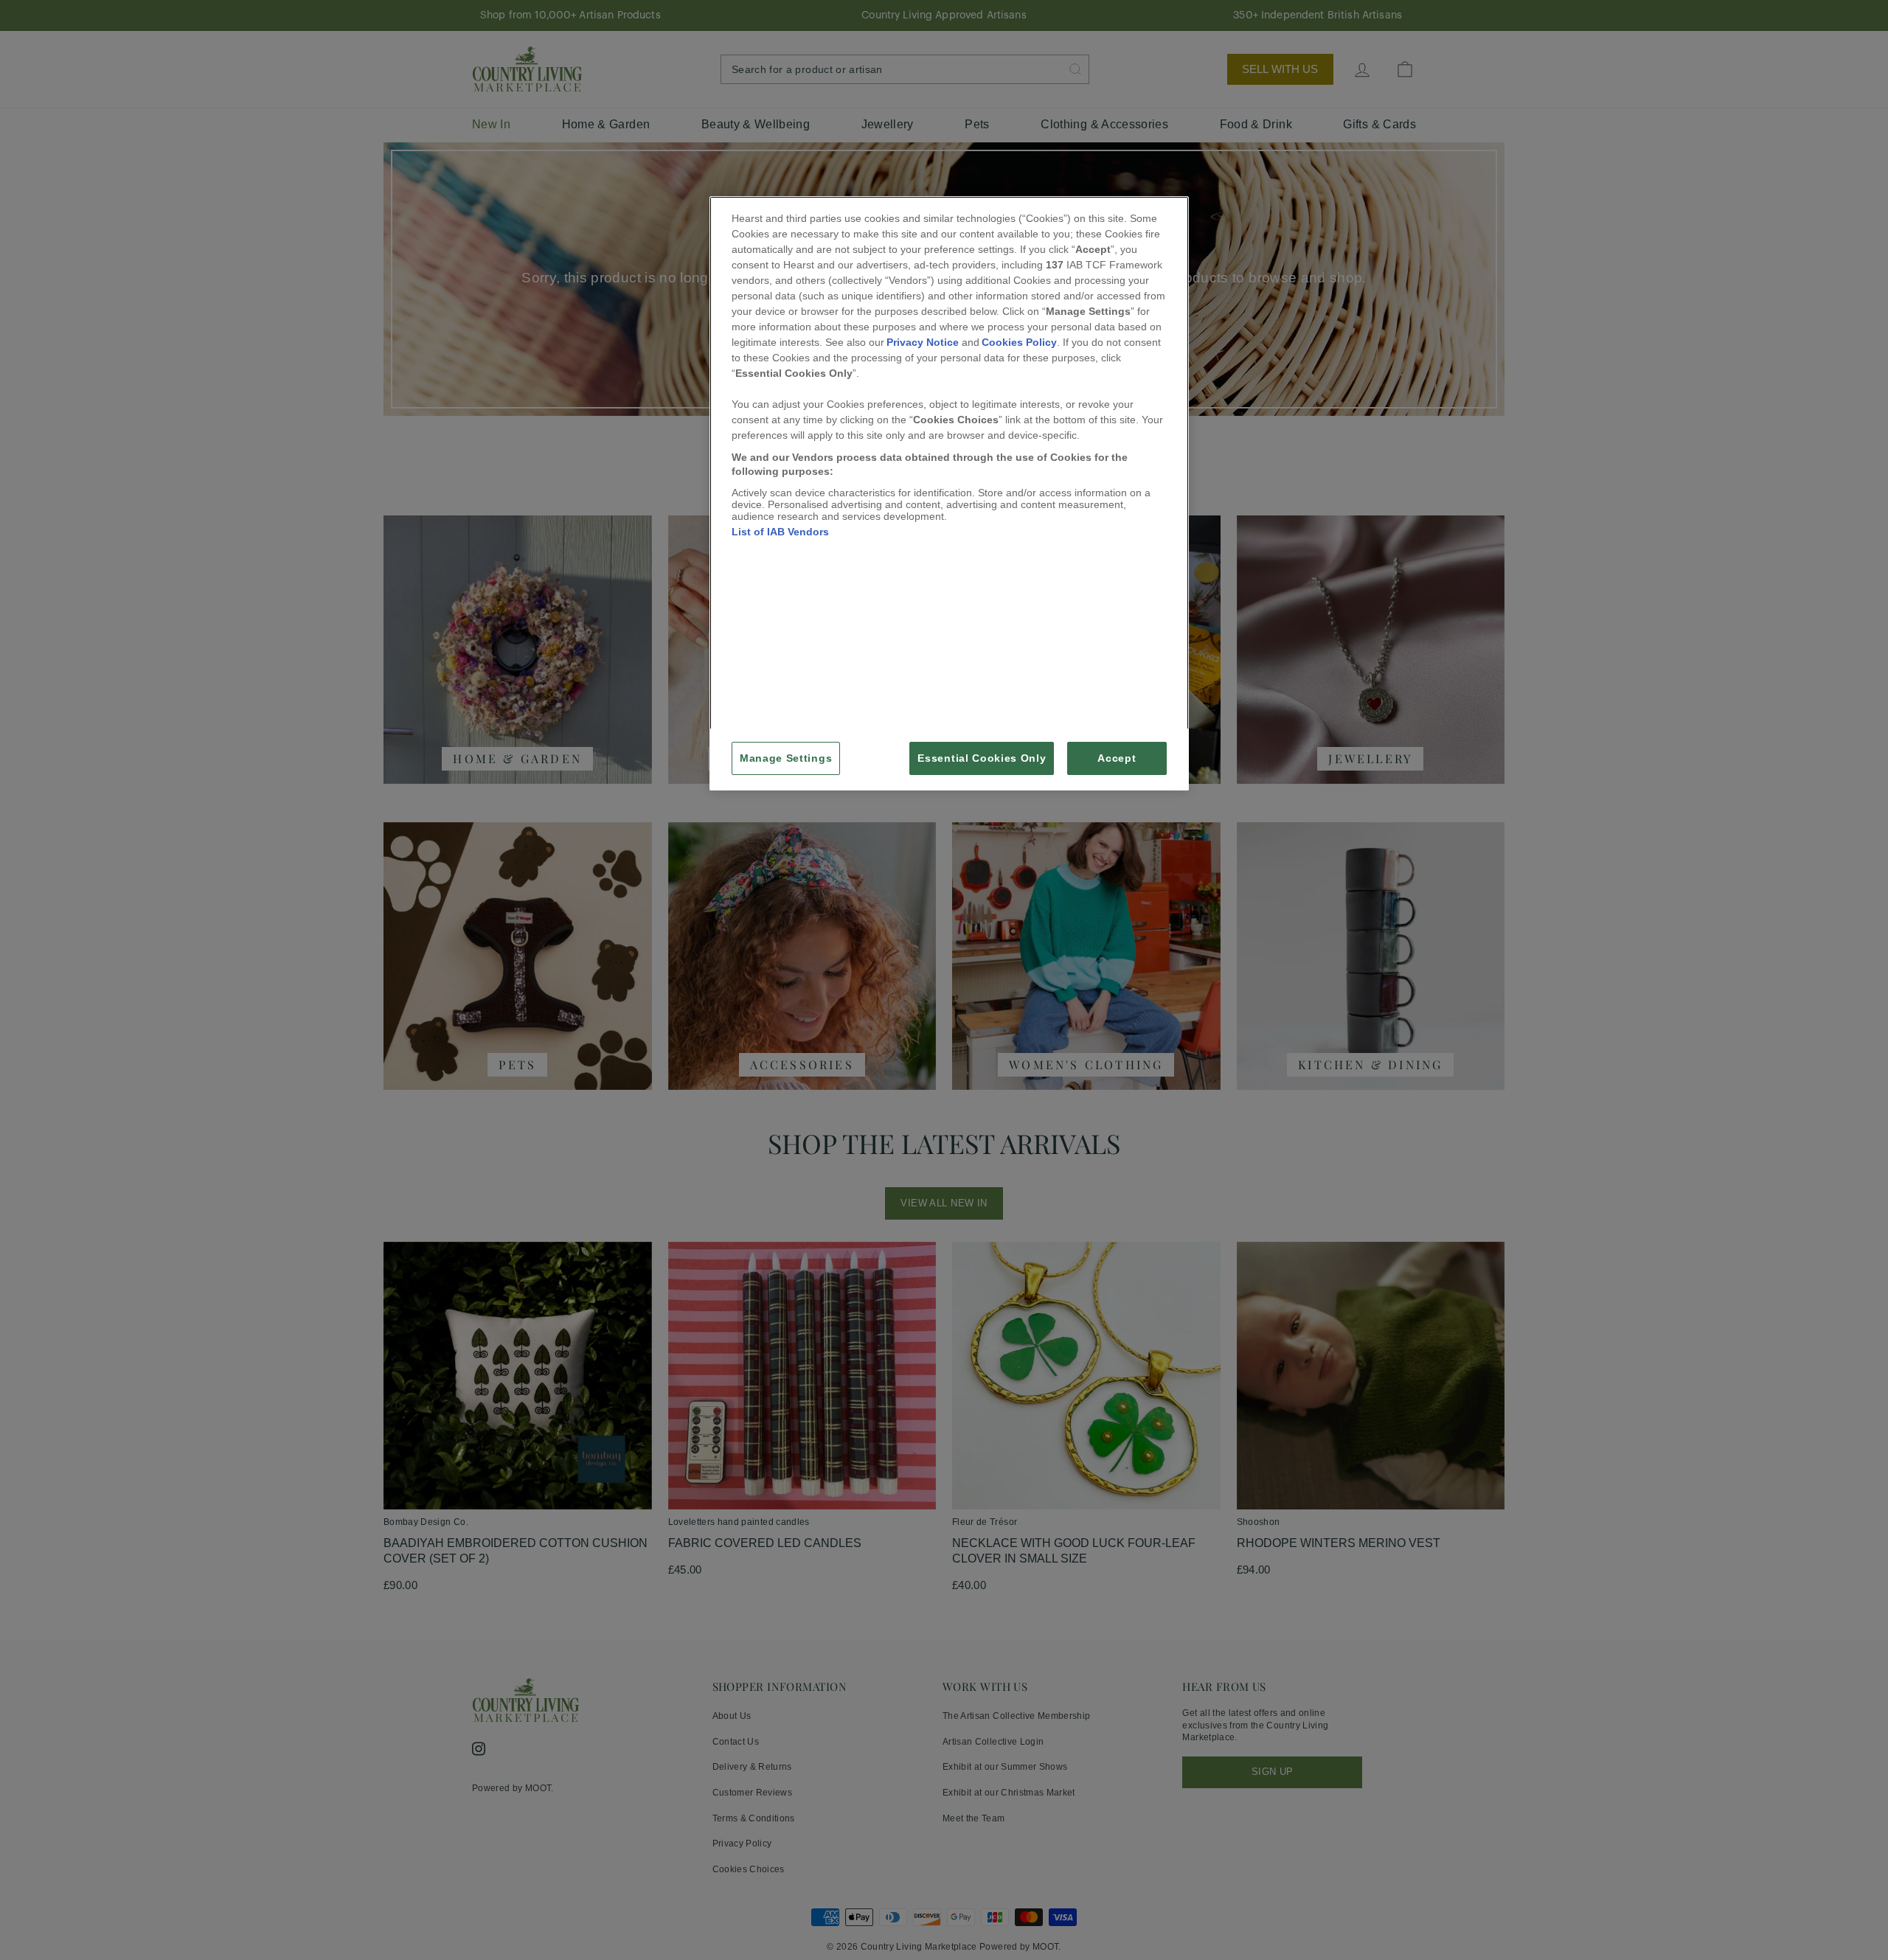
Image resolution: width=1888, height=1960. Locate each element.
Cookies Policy (1019, 342)
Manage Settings (786, 758)
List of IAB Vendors (780, 532)
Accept (1117, 758)
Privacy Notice (923, 342)
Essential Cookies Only (982, 758)
